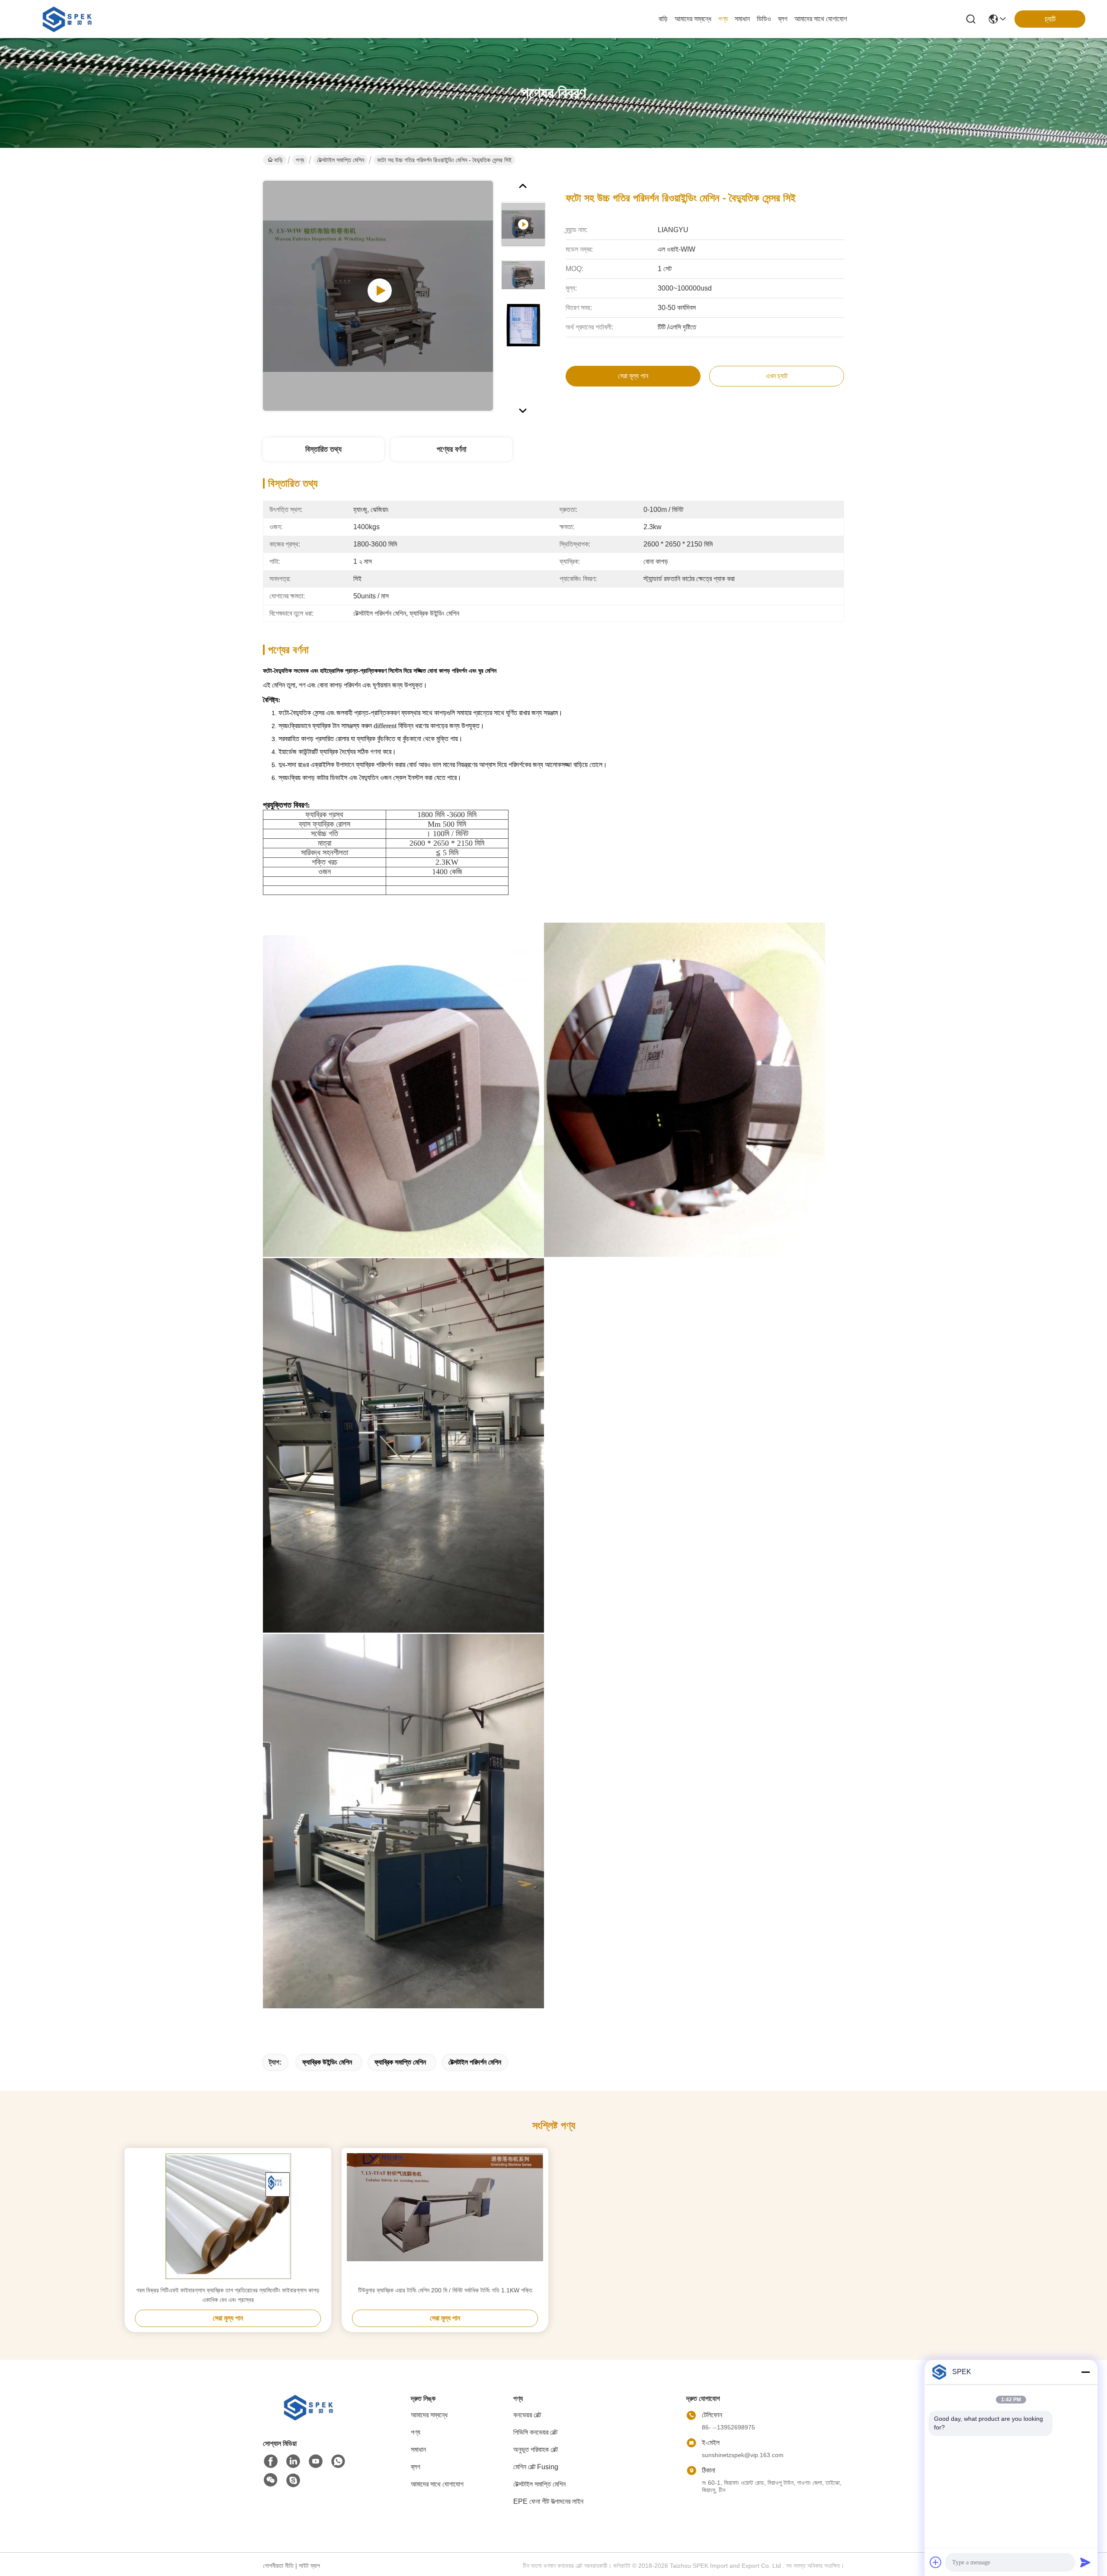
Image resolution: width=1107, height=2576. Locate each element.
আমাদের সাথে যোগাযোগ (821, 19)
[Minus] (1085, 2372)
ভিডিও (764, 19)
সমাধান (742, 19)
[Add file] (936, 2562)
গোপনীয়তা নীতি (278, 2566)
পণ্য (723, 19)
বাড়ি (663, 19)
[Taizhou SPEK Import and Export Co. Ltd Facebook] (271, 2461)
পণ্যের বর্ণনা (451, 449)
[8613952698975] (338, 2461)
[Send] (1085, 2562)
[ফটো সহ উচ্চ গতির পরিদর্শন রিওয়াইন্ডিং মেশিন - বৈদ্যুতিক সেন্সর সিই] (378, 296)
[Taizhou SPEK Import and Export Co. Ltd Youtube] (316, 2461)
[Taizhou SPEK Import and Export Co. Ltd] (69, 19)
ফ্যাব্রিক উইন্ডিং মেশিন (327, 2062)
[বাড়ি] (310, 2418)
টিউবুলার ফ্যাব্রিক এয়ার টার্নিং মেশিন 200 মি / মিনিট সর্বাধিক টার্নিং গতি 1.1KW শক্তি (445, 2290)
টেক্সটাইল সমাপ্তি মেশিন (341, 160)
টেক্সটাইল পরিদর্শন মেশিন (475, 2062)
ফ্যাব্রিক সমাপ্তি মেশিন (400, 2062)
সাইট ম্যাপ (309, 2566)
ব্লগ (783, 19)
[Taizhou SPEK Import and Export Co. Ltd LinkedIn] (293, 2461)
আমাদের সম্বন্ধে (693, 19)
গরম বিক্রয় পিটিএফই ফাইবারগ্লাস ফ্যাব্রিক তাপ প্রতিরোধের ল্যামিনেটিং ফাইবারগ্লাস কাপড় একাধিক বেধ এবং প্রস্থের (228, 2295)
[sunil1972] (293, 2480)
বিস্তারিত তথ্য (323, 449)
